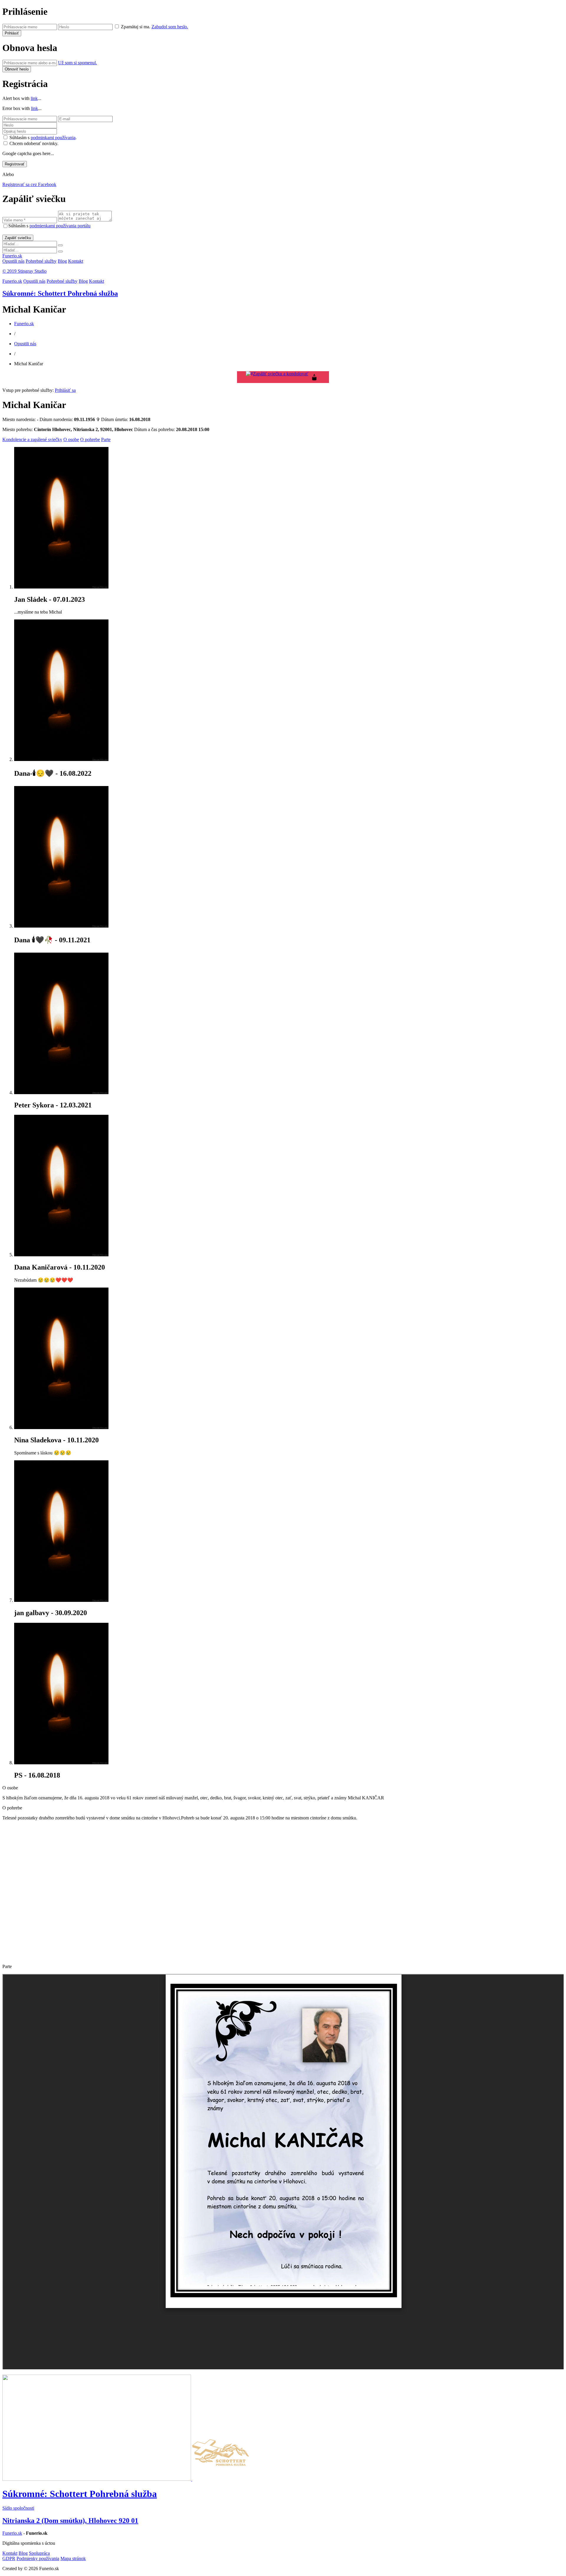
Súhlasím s (49, 226)
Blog (62, 261)
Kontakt (76, 261)
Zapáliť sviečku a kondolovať (281, 374)
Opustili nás (13, 261)
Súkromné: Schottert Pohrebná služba (60, 293)
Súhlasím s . (43, 138)
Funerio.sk (12, 256)
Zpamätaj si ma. (136, 27)
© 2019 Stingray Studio (24, 271)
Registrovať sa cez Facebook (29, 184)
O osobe (71, 439)
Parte (106, 439)
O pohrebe (90, 439)
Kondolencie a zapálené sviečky (32, 439)
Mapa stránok (73, 2558)
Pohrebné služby (41, 261)
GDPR (9, 2558)
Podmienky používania (38, 2558)
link (34, 98)
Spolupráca (39, 2553)
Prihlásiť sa (65, 390)
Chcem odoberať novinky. (34, 143)
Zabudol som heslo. (170, 27)
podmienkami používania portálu (60, 226)
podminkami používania (53, 138)
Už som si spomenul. (78, 63)
